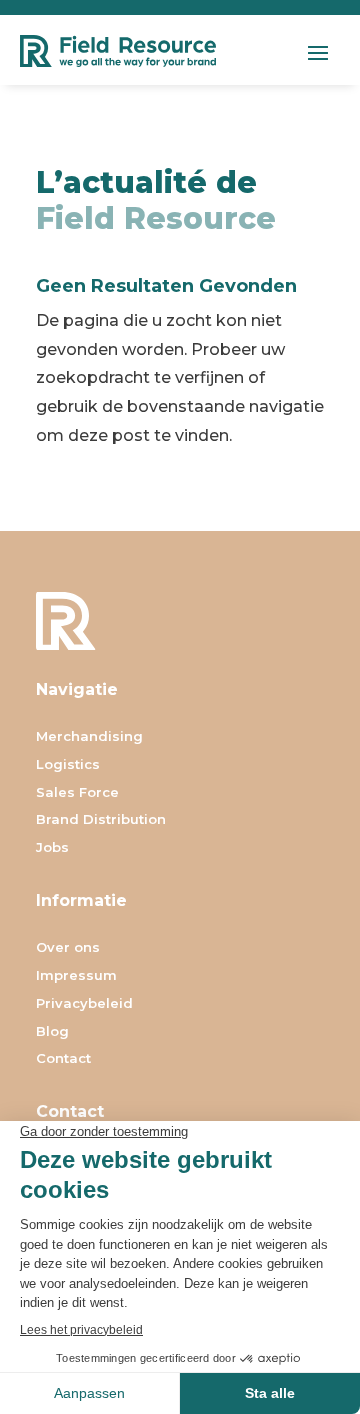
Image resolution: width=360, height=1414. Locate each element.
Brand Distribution (101, 820)
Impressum (76, 976)
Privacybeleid (84, 1004)
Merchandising (89, 737)
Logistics (68, 765)
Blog (52, 1032)
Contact (63, 1059)
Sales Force (77, 793)
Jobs (52, 848)
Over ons (68, 948)
